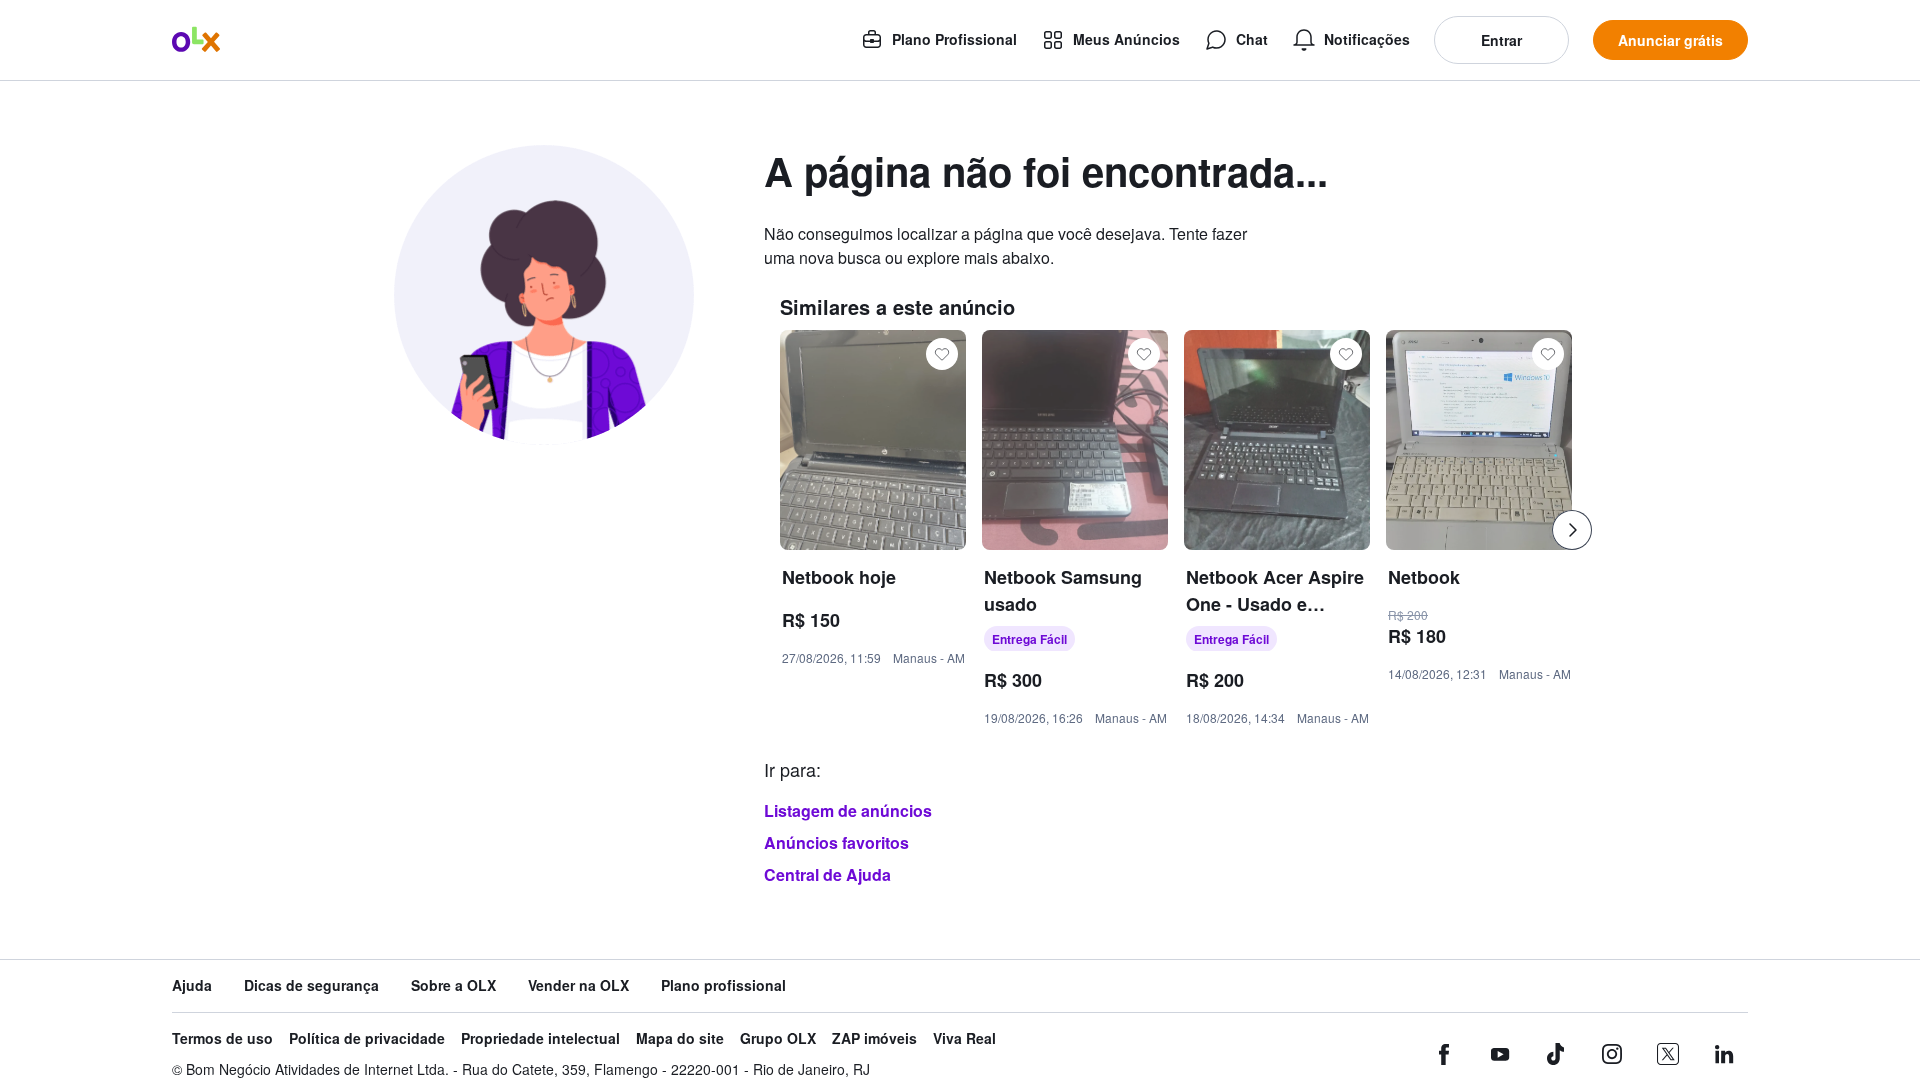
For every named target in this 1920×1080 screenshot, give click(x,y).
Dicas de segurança (311, 985)
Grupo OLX (778, 1038)
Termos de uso (222, 1038)
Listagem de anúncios (848, 810)
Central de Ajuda (827, 874)
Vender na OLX (578, 985)
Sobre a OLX (453, 985)
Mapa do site (680, 1038)
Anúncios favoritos (836, 842)
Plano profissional (723, 985)
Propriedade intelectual (540, 1038)
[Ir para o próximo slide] (1572, 530)
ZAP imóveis (874, 1038)
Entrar (1501, 40)
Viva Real (964, 1038)
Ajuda (192, 985)
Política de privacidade (367, 1038)
